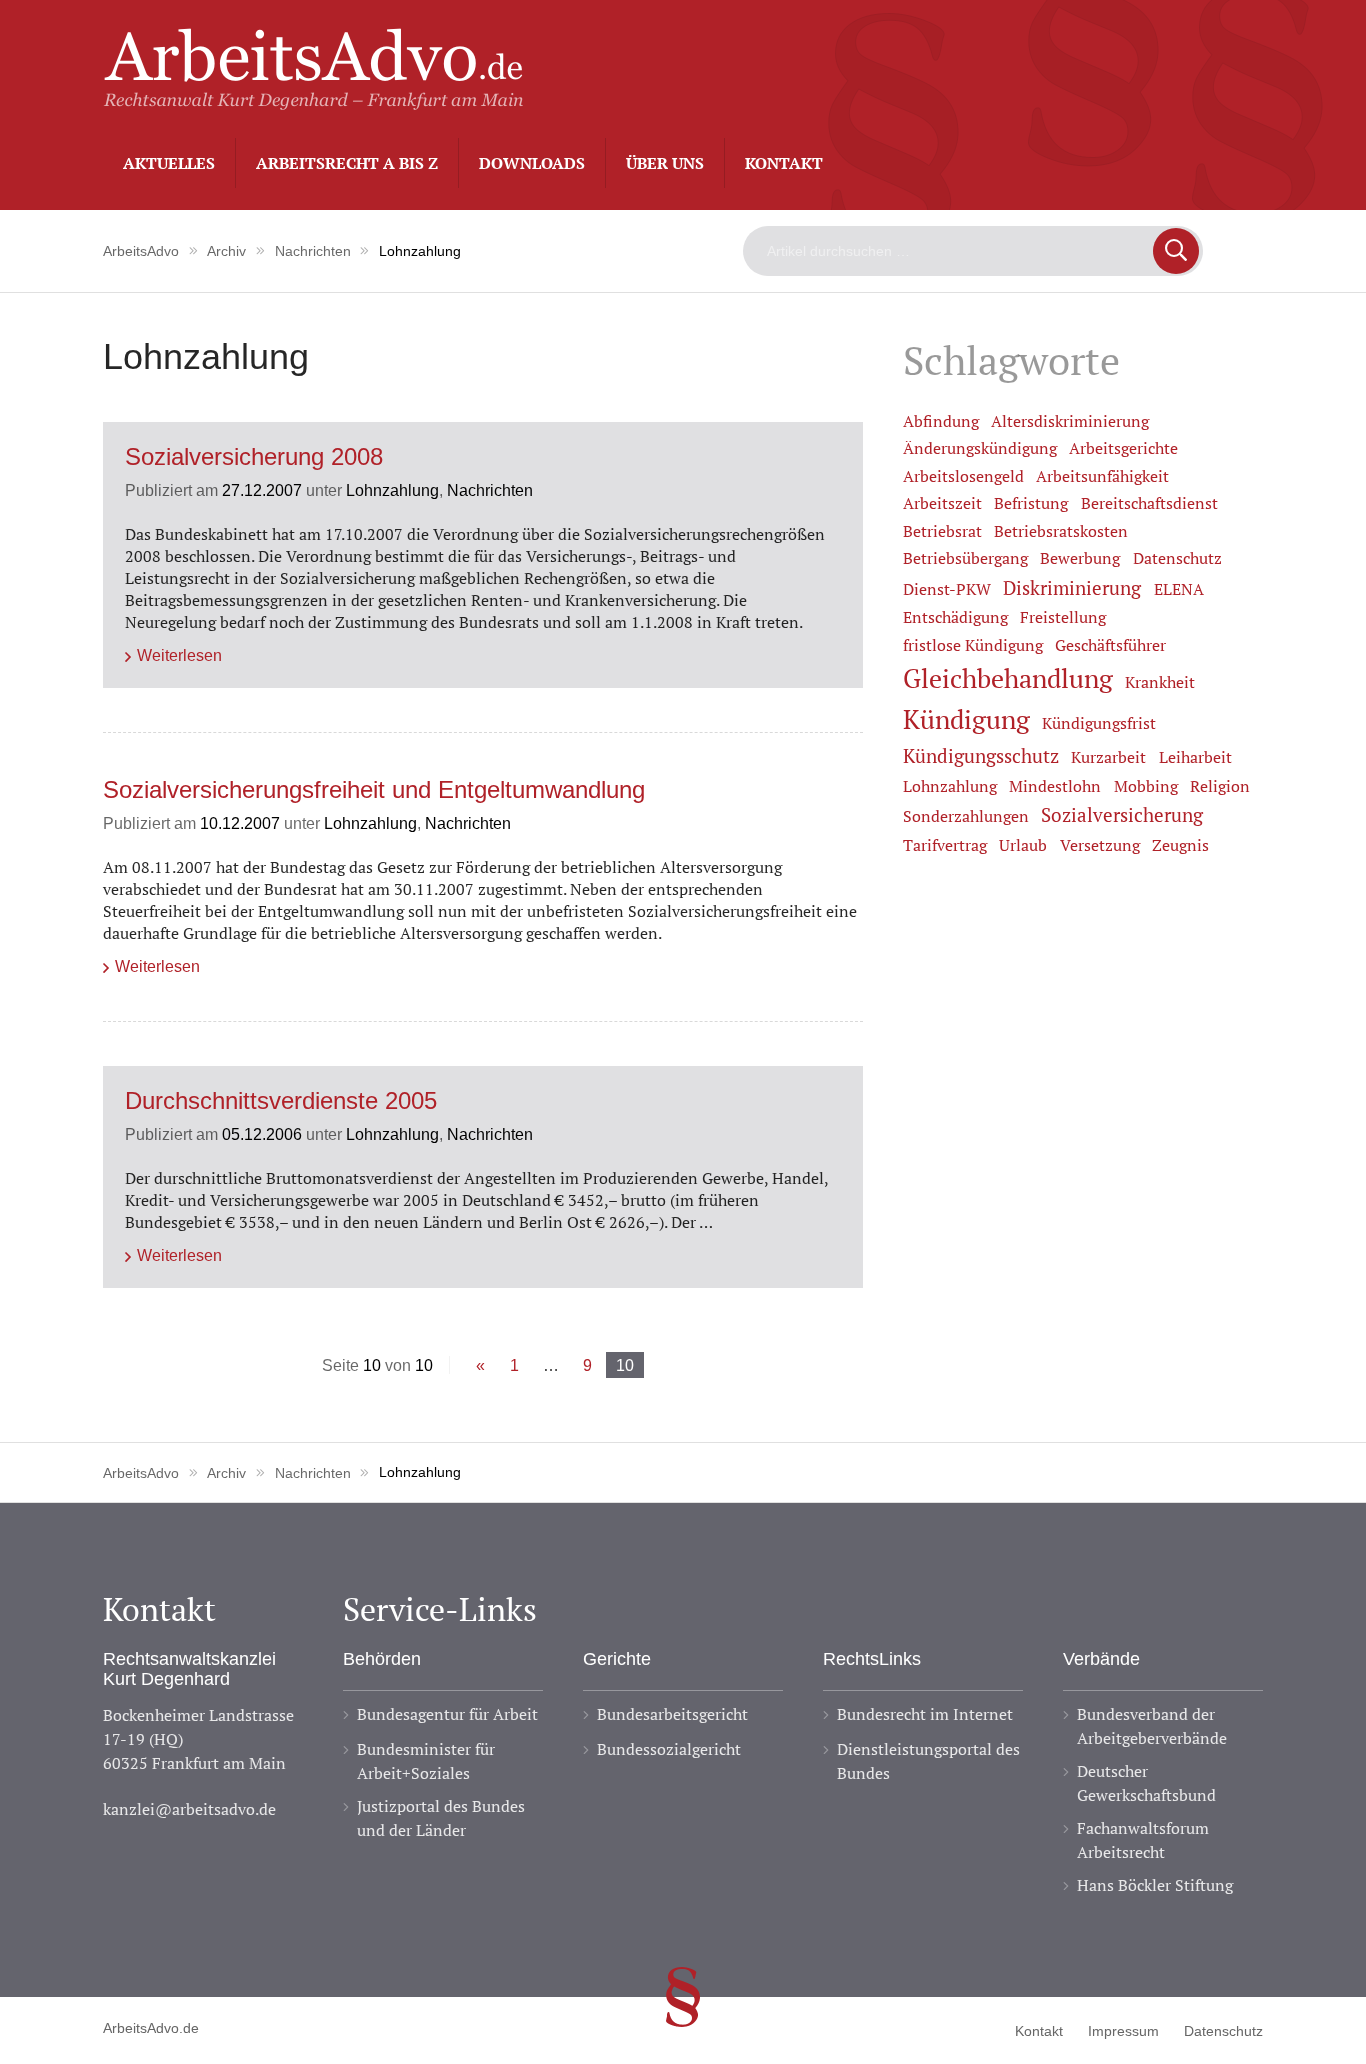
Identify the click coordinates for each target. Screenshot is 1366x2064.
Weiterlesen (179, 655)
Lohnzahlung (392, 490)
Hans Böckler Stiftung (1155, 1885)
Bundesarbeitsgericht (672, 1714)
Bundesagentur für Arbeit (447, 1714)
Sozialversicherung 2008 (254, 457)
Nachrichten (490, 490)
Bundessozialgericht (669, 1749)
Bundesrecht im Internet (925, 1714)
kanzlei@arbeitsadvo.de (189, 1809)
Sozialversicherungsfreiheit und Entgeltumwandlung (374, 790)
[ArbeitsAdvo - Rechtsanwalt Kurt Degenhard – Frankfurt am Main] (313, 99)
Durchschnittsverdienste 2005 (281, 1101)
